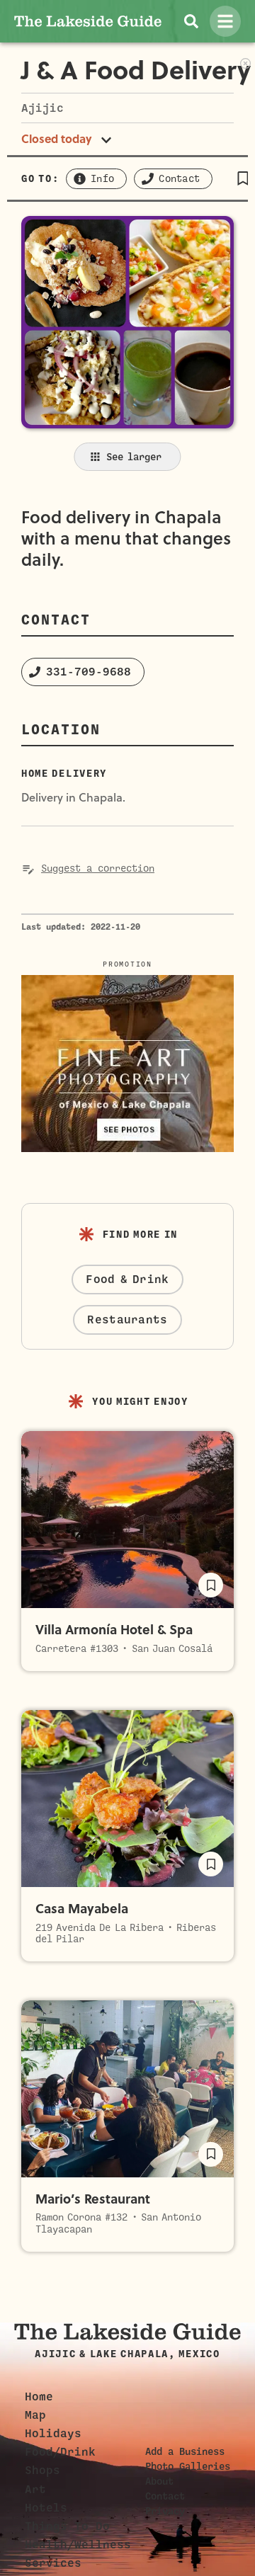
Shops (42, 2470)
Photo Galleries (188, 2466)
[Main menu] (225, 21)
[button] (243, 178)
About (159, 2481)
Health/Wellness (78, 2545)
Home (39, 2397)
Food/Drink (60, 2452)
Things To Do (67, 2526)
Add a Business (185, 2451)
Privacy (165, 2511)
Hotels (46, 2508)
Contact (165, 2496)
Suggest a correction (98, 868)
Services (53, 2563)
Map (35, 2415)
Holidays (53, 2434)
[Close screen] (245, 62)
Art (35, 2490)
